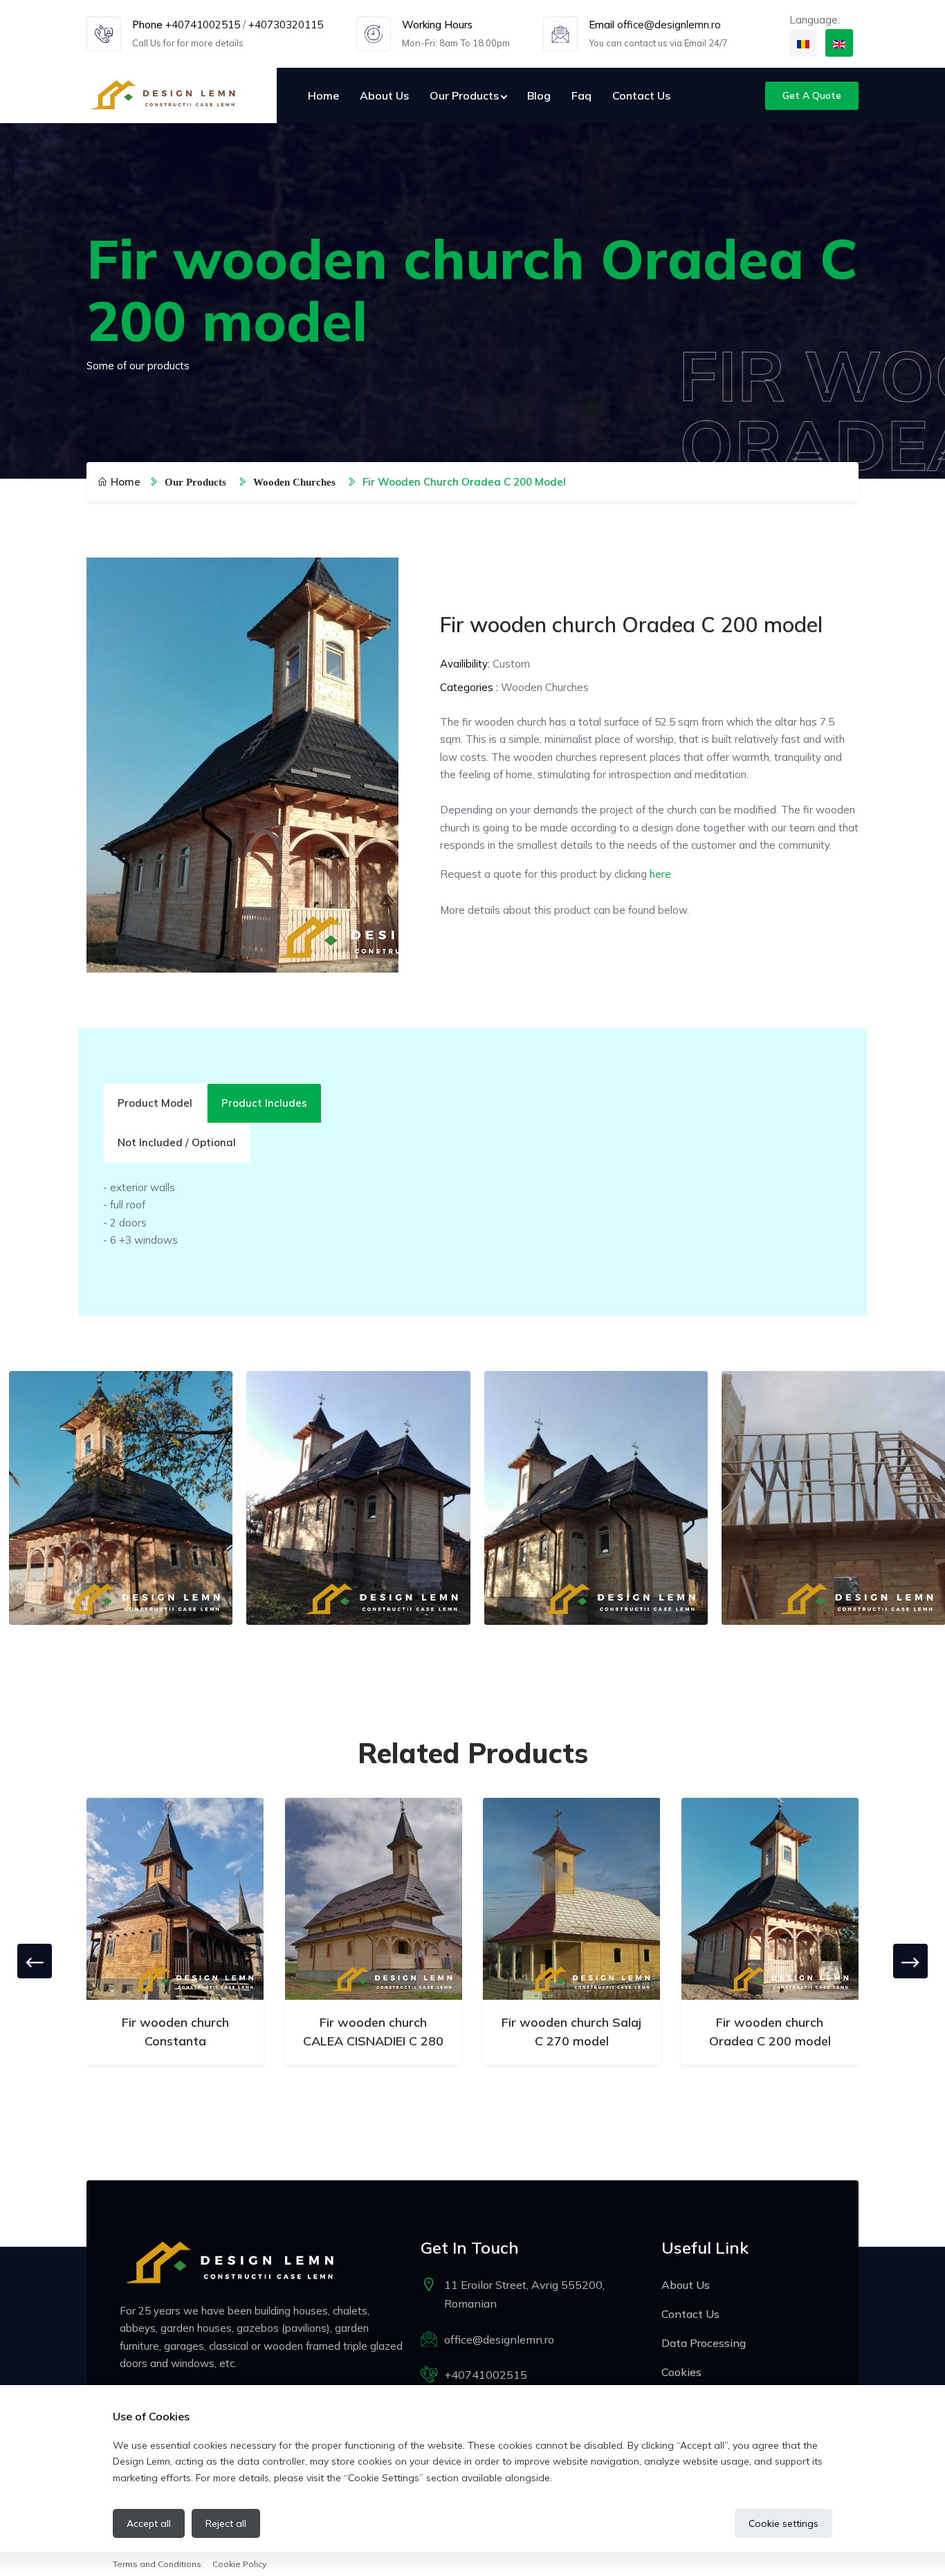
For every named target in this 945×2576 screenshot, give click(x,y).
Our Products (464, 95)
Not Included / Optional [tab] (177, 1142)
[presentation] (35, 1961)
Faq (581, 95)
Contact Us (641, 95)
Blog (539, 95)
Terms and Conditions (157, 2564)
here (660, 874)
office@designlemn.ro (669, 25)
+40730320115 (286, 25)
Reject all (226, 2523)
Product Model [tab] (155, 1103)
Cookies (681, 2372)
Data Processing (704, 2343)
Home (323, 95)
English (839, 43)
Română (803, 43)
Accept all (149, 2523)
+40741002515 (203, 25)
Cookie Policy (239, 2564)
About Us (384, 95)
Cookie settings (783, 2523)
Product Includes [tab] (264, 1103)
